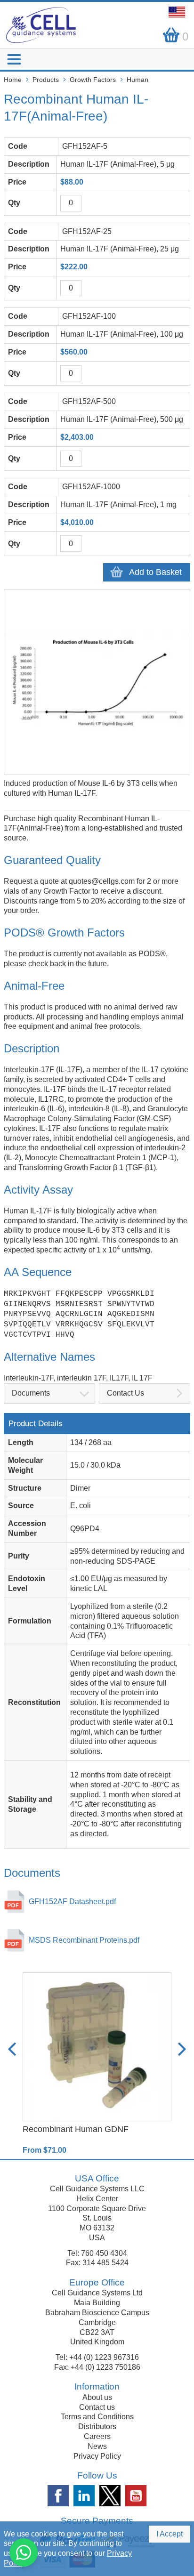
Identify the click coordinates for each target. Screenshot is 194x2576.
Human (137, 80)
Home (13, 80)
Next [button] (182, 2049)
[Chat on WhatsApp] (24, 2552)
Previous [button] (12, 2049)
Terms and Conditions (97, 2417)
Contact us (97, 2407)
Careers (97, 2436)
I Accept (170, 2534)
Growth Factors (93, 80)
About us (97, 2397)
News (97, 2446)
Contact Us (125, 1393)
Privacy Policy (97, 2456)
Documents (31, 1393)
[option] (97, 2064)
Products (46, 80)
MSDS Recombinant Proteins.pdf (84, 1940)
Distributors (97, 2427)
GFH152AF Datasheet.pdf (72, 1902)
